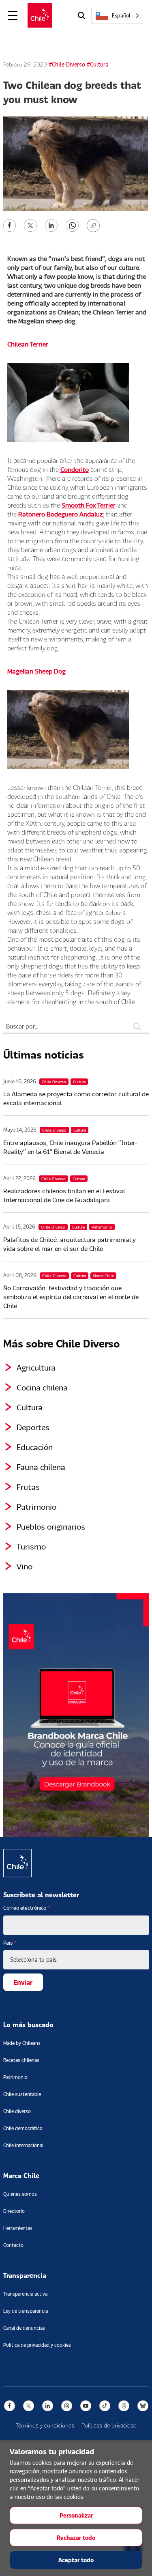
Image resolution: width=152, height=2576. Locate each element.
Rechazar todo (76, 2538)
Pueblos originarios (51, 1526)
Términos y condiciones (45, 2425)
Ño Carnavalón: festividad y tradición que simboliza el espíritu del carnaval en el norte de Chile (71, 1297)
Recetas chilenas (21, 2060)
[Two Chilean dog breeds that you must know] (10, 225)
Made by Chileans (22, 2043)
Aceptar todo (76, 2560)
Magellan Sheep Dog (36, 671)
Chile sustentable (22, 2094)
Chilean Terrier (28, 344)
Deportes (33, 1427)
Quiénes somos (20, 2194)
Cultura (30, 1407)
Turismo (31, 1546)
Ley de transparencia (26, 2311)
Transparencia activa (25, 2294)
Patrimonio (36, 1506)
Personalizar (76, 2515)
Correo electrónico (27, 1908)
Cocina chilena (42, 1387)
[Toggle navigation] (13, 16)
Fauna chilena (41, 1467)
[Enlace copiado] (95, 226)
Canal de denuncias (24, 2328)
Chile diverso (17, 2111)
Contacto (13, 2245)
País (10, 1943)
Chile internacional (23, 2145)
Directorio (14, 2211)
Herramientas (18, 2228)
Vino (25, 1566)
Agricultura (36, 1367)
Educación (35, 1447)
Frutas (28, 1487)
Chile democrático (23, 2128)
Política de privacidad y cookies (37, 2345)
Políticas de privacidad (109, 2425)
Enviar (23, 1982)
